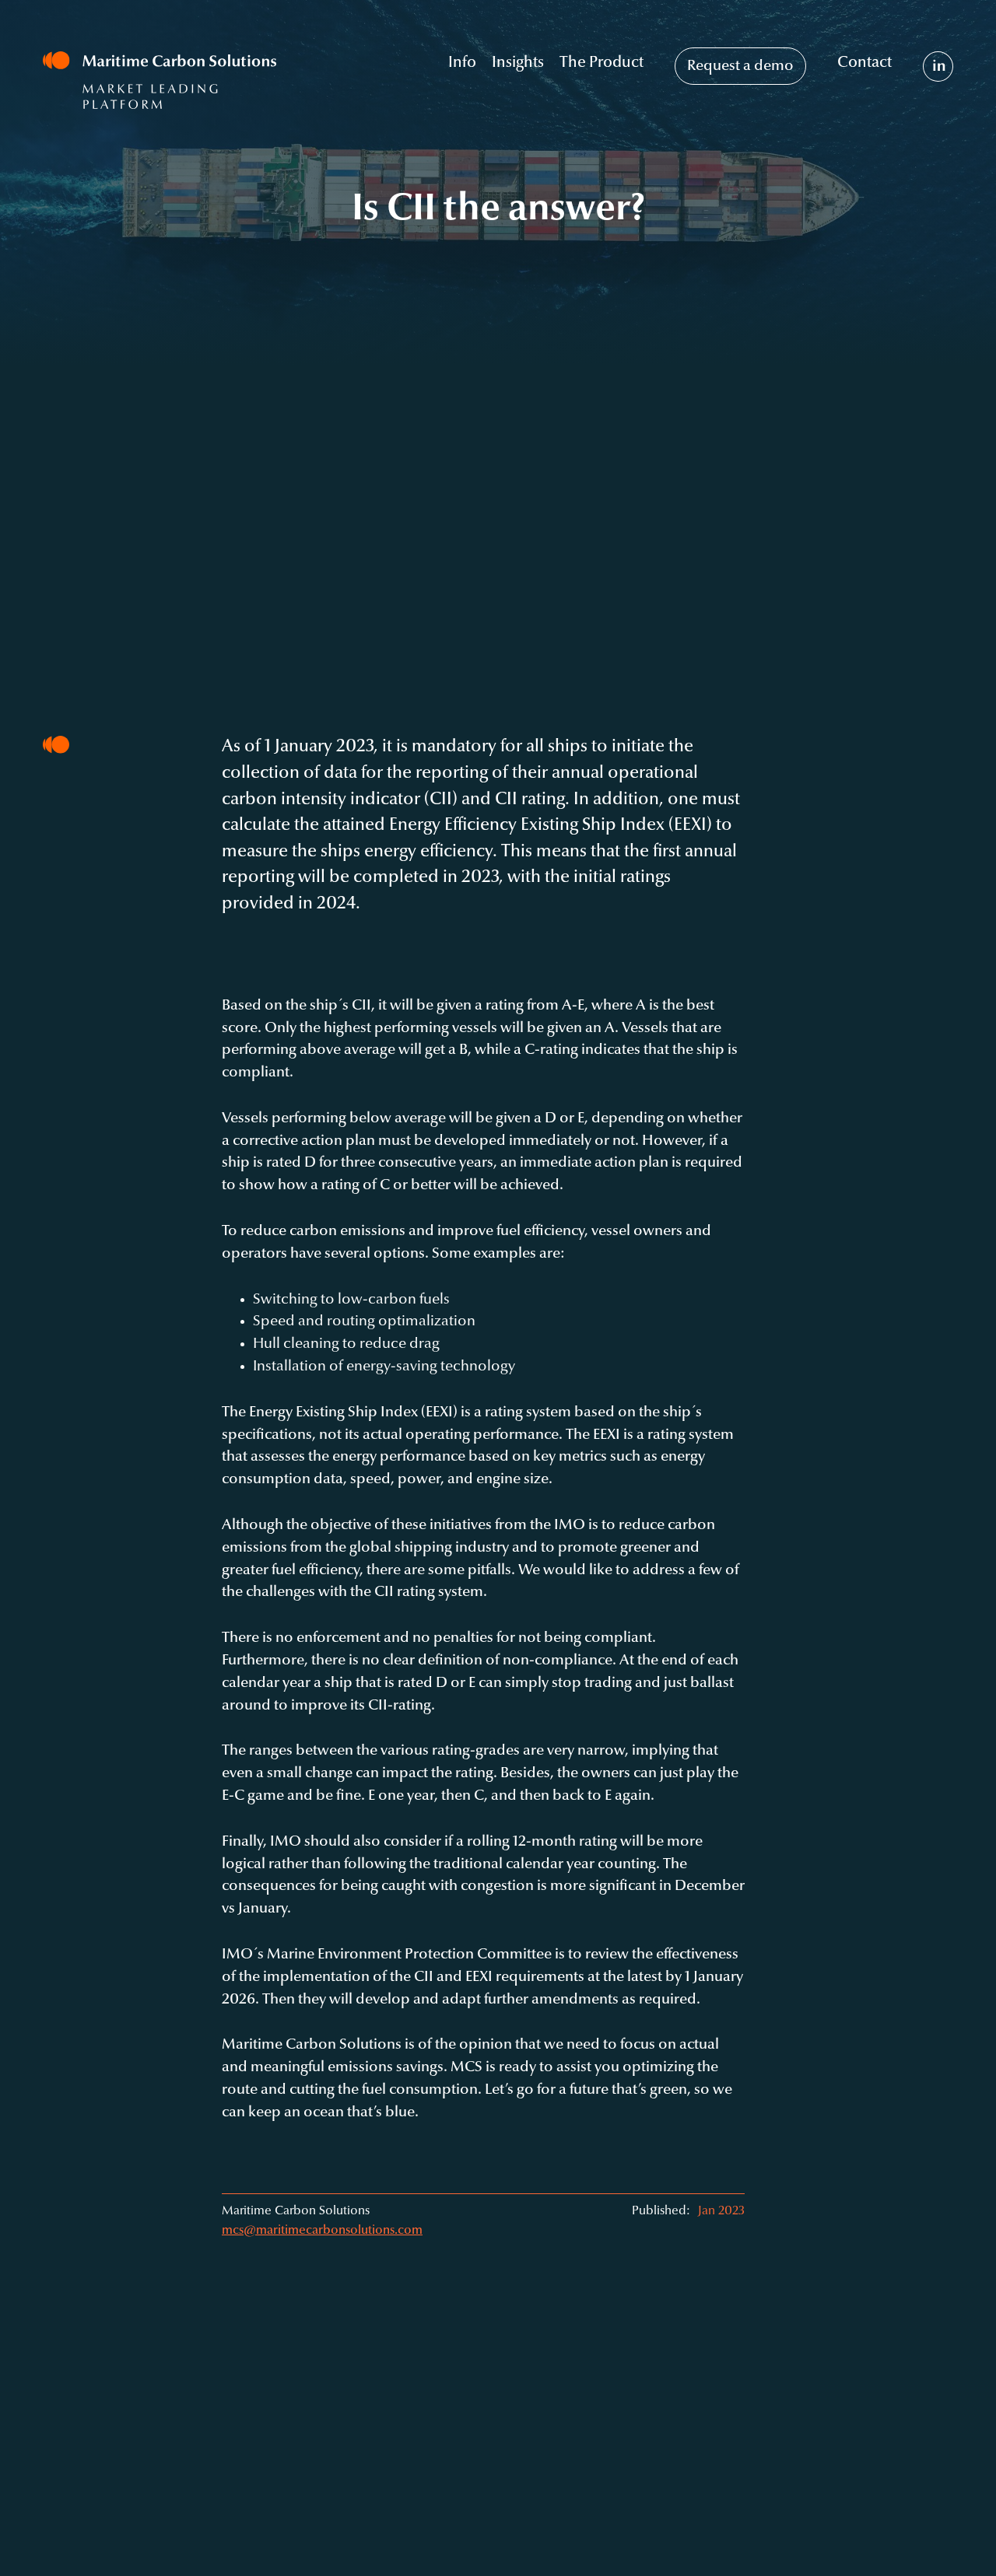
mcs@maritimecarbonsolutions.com (322, 2231)
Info (462, 63)
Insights (518, 63)
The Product (601, 63)
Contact (864, 63)
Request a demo (740, 66)
